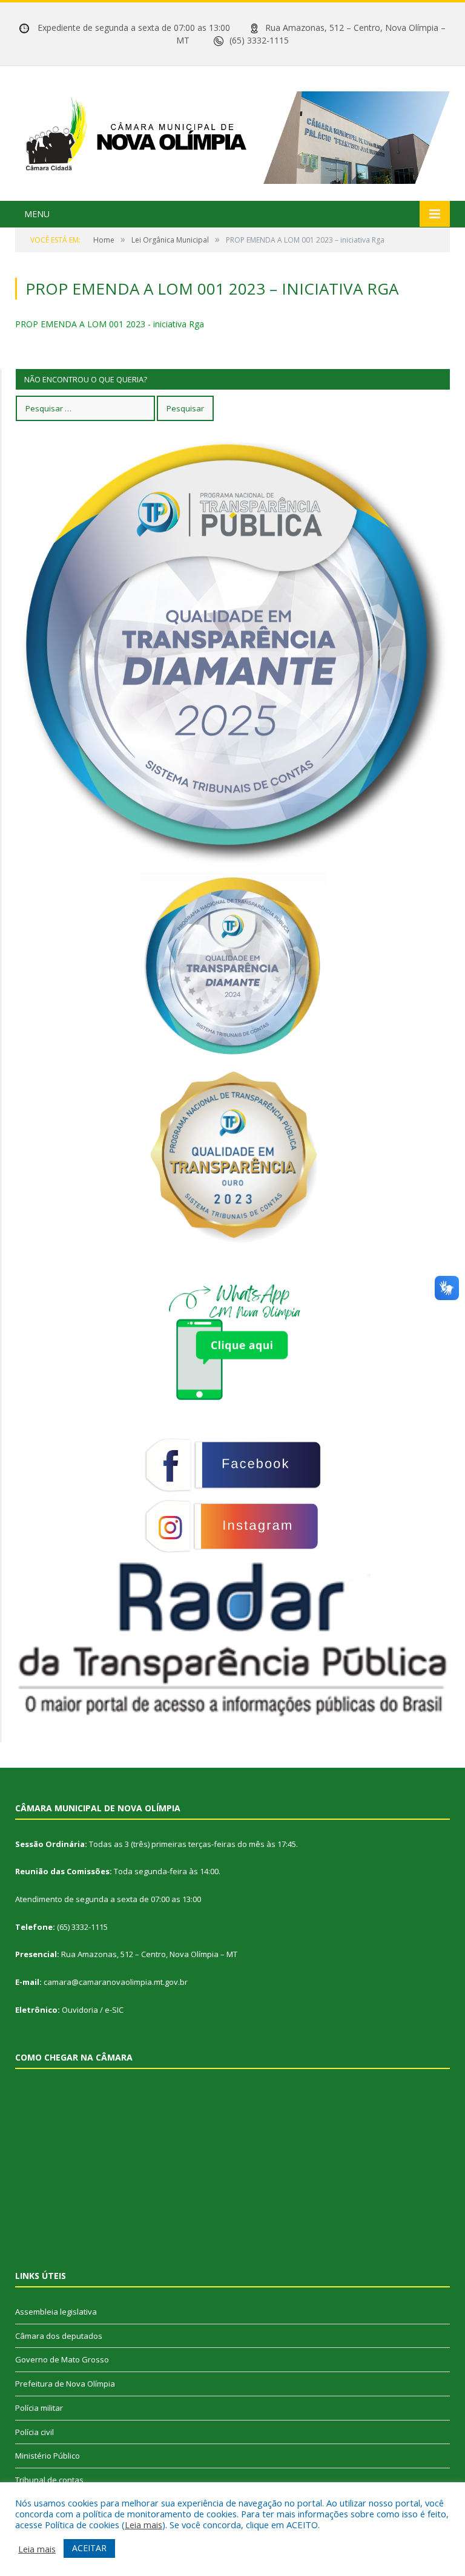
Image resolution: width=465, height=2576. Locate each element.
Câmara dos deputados (59, 2336)
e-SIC (114, 2010)
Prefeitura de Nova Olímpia (65, 2384)
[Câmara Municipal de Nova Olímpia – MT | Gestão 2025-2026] (232, 135)
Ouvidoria (80, 2010)
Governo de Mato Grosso (62, 2359)
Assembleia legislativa (56, 2312)
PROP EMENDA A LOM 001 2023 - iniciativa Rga (110, 324)
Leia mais (143, 2525)
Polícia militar (39, 2408)
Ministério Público (48, 2456)
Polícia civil (35, 2432)
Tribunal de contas (49, 2480)
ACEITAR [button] (89, 2548)
